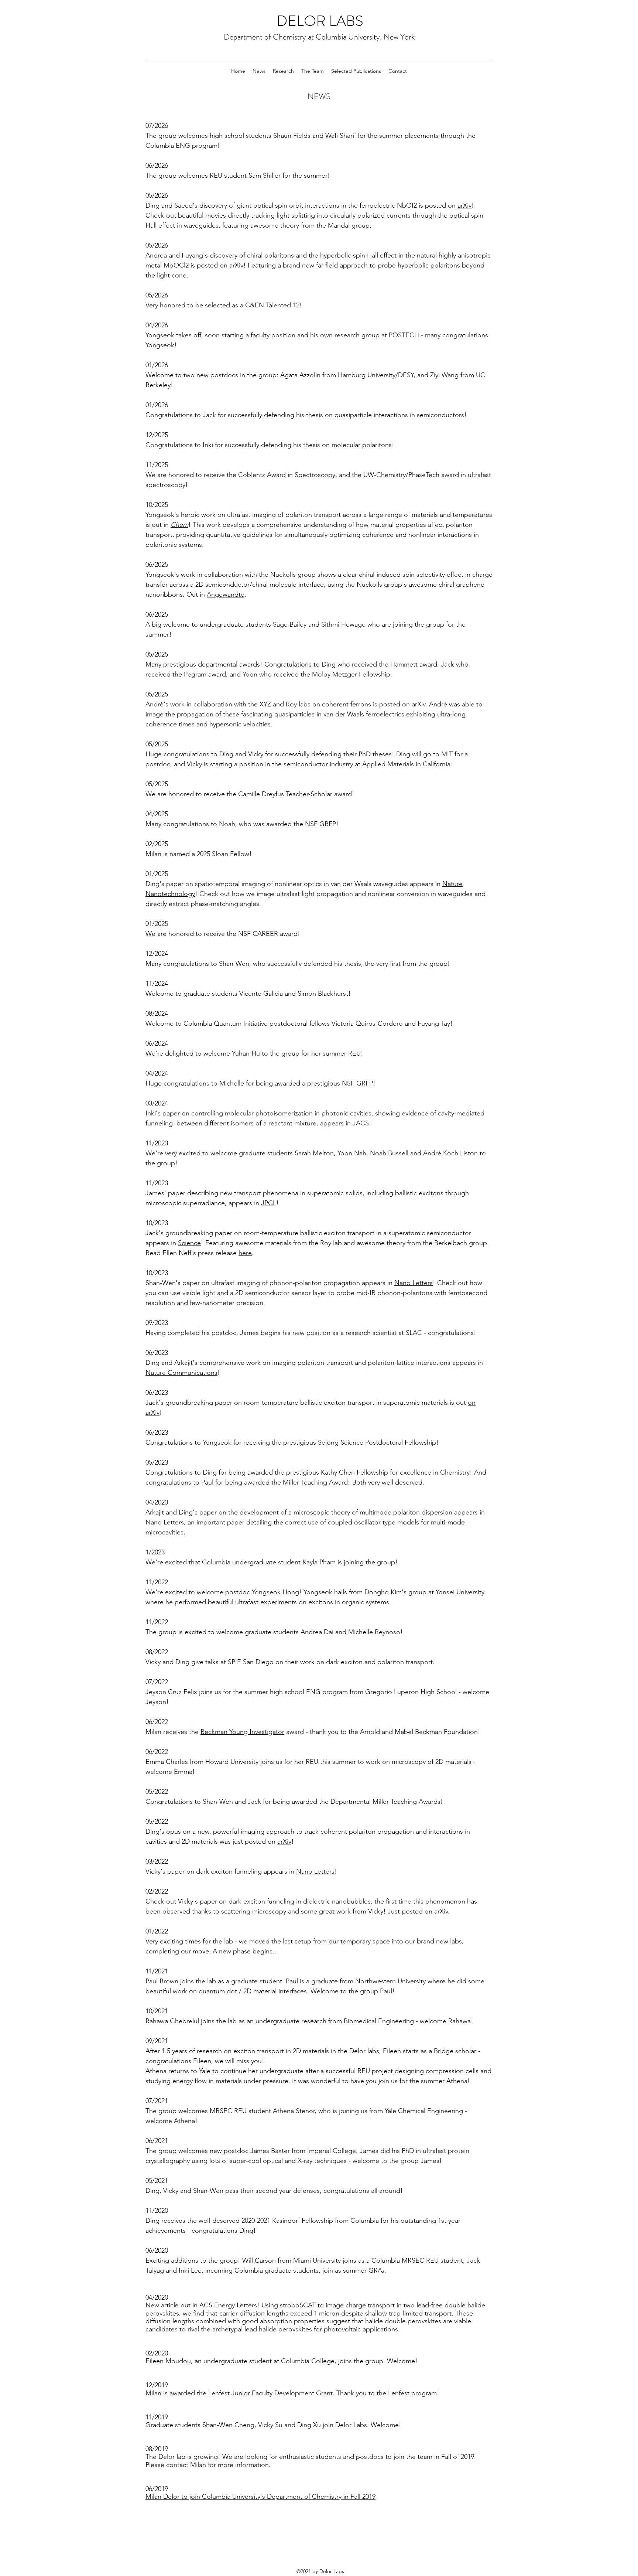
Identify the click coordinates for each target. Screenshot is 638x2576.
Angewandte (226, 594)
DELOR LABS (320, 21)
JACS (361, 1123)
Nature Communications (181, 1373)
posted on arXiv (402, 704)
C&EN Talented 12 (272, 305)
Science (189, 1243)
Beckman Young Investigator (242, 1732)
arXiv (464, 205)
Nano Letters (414, 1283)
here (245, 1253)
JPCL (269, 1203)
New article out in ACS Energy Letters (201, 2305)
